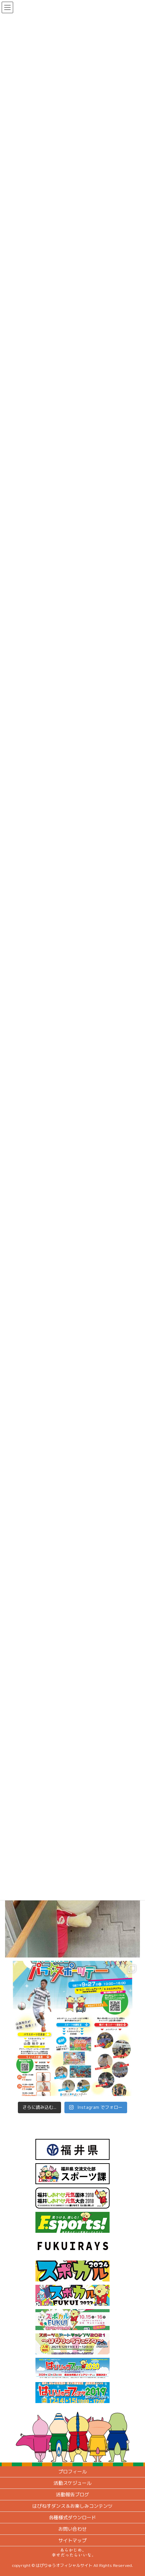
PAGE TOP (134, 2492)
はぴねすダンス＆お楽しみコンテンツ (72, 2506)
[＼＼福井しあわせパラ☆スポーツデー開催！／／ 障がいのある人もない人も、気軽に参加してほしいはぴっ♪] (72, 2028)
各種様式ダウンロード (72, 2517)
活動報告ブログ (72, 2494)
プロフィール (72, 2471)
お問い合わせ (72, 2529)
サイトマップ (72, 2540)
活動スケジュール (72, 2483)
